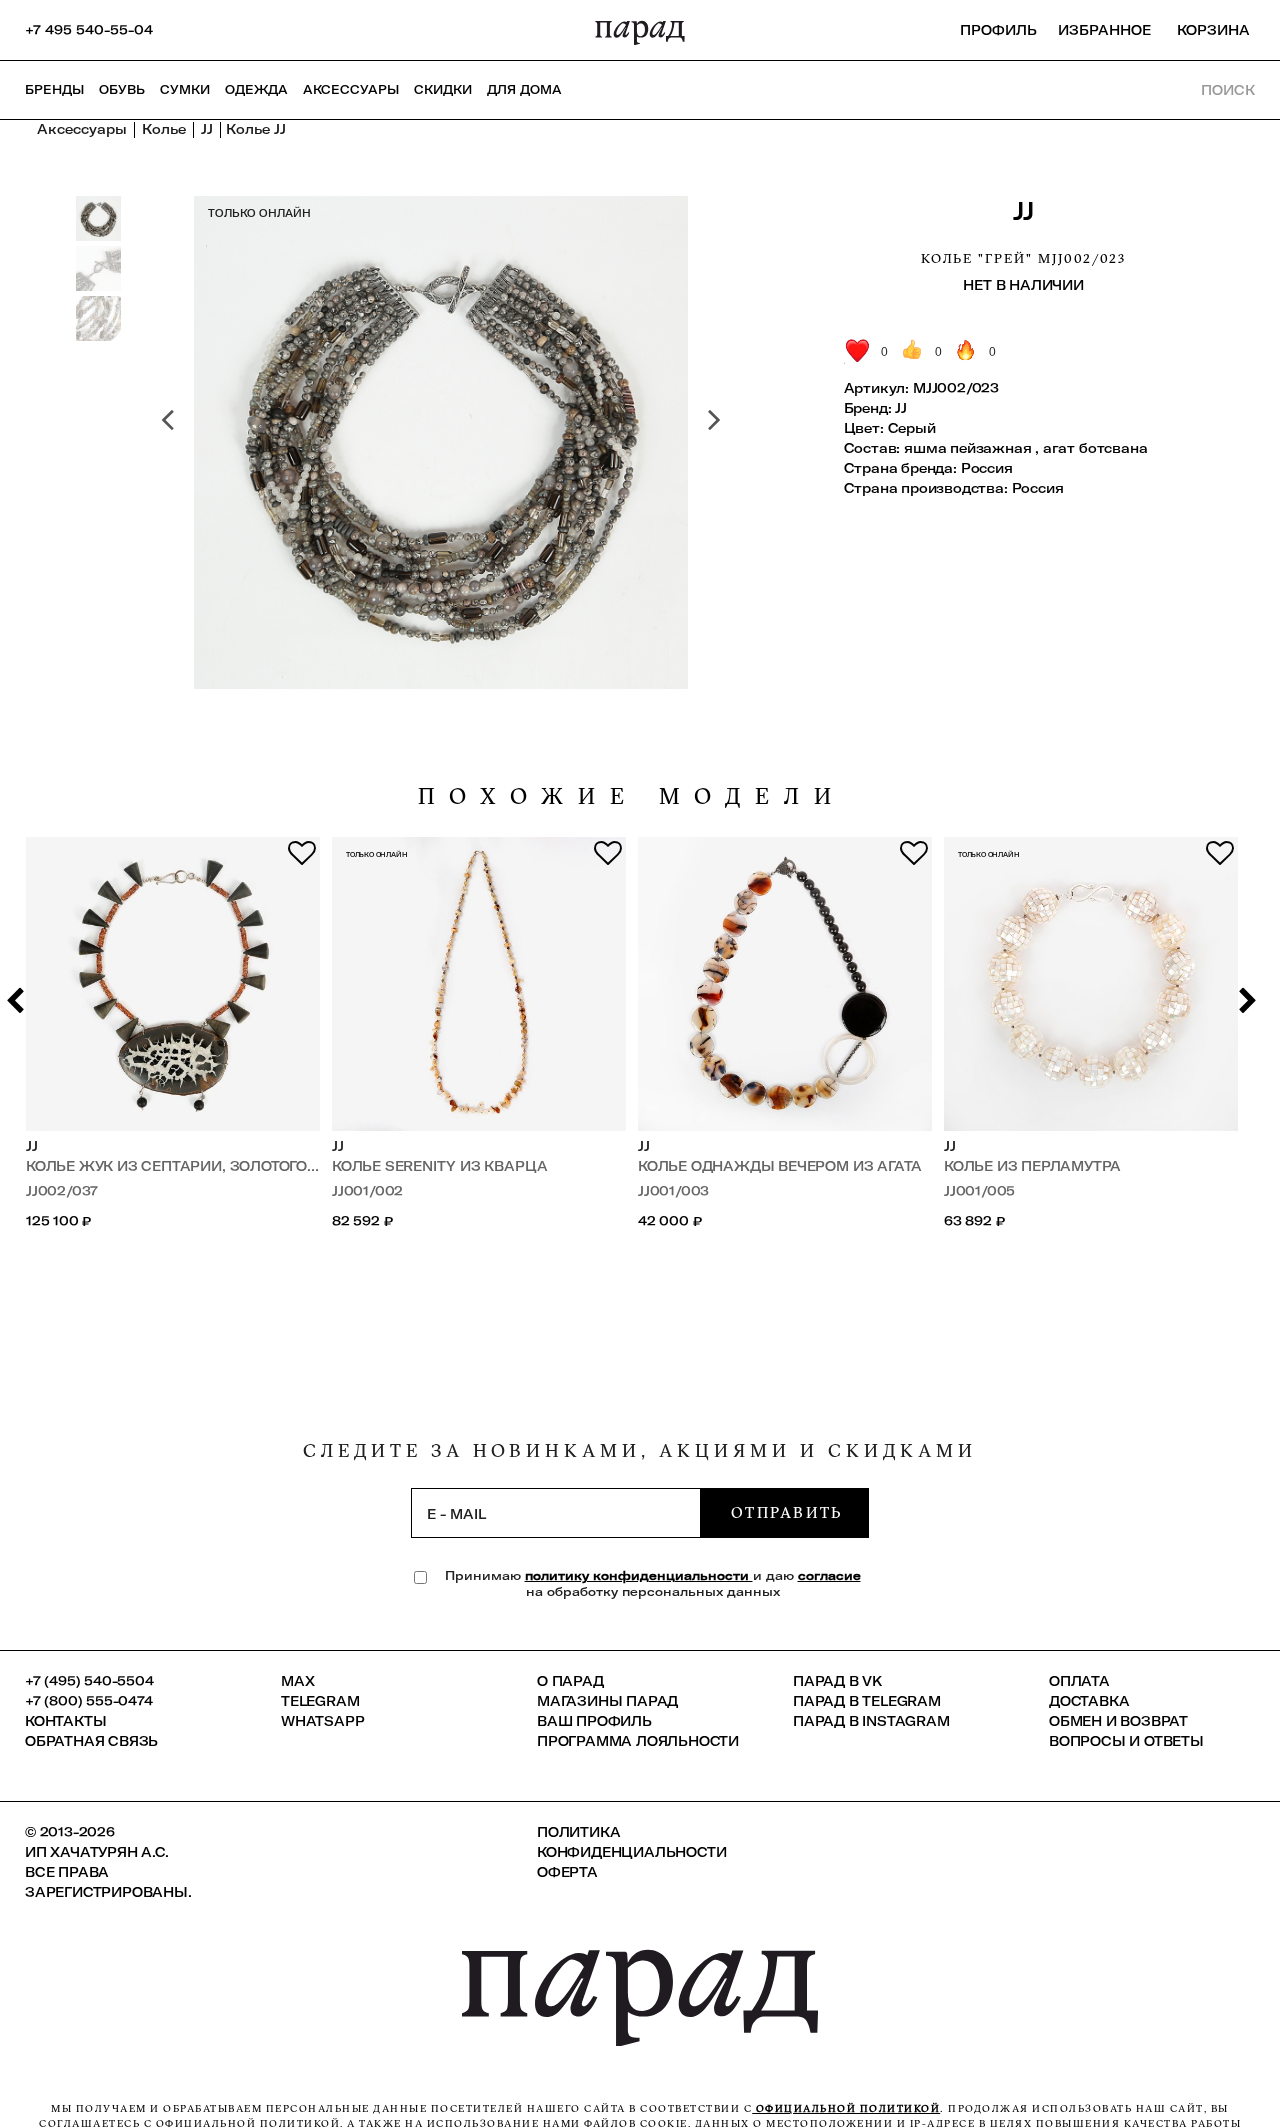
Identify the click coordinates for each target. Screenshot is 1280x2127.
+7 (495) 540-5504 (89, 1681)
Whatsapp (322, 1721)
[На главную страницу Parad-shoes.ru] (640, 30)
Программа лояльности (638, 1741)
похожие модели (632, 796)
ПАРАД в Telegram (867, 1701)
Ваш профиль (594, 1721)
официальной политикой (846, 2108)
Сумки (185, 89)
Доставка (1089, 1701)
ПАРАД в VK (837, 1681)
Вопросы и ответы (1126, 1741)
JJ (1023, 210)
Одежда (256, 89)
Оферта (567, 1872)
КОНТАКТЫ (65, 1721)
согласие (829, 1575)
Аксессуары (351, 89)
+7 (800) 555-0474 (89, 1701)
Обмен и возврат (1118, 1721)
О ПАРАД (570, 1681)
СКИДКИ (443, 89)
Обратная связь (91, 1741)
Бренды (54, 89)
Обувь (122, 89)
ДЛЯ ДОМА (524, 89)
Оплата (1079, 1681)
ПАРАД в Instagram (871, 1721)
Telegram (320, 1701)
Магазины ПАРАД (607, 1701)
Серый (912, 428)
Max (297, 1681)
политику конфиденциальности (639, 1575)
